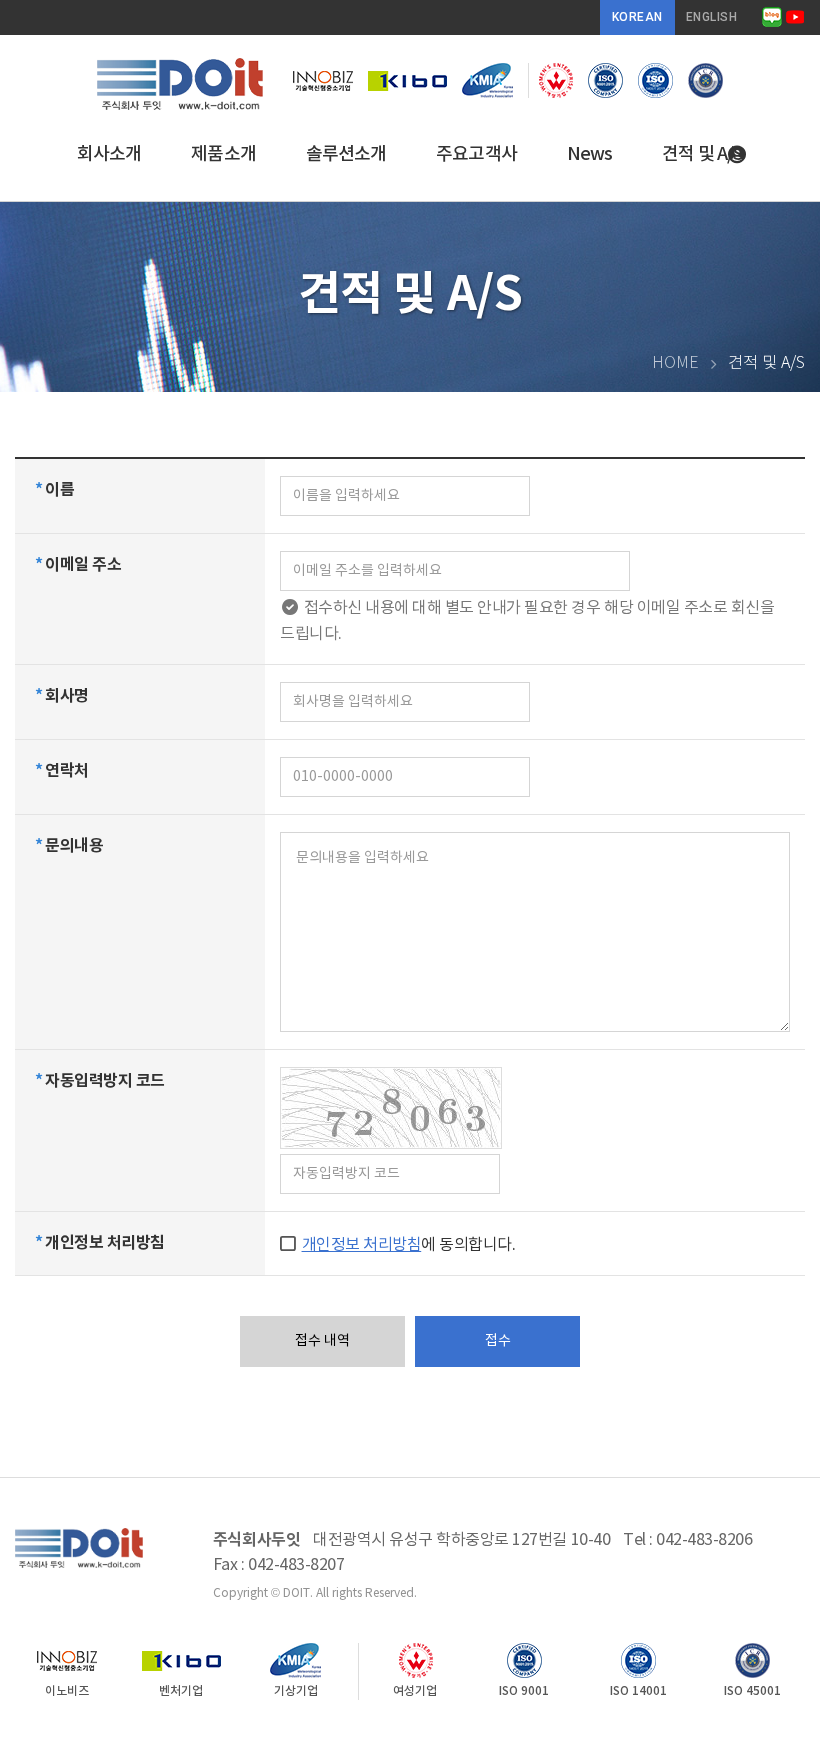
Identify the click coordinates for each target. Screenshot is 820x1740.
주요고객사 (476, 154)
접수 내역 (322, 1341)
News (589, 154)
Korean (637, 17)
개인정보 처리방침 (362, 1245)
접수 (498, 1341)
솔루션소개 (346, 154)
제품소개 (223, 154)
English (712, 17)
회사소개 (109, 154)
